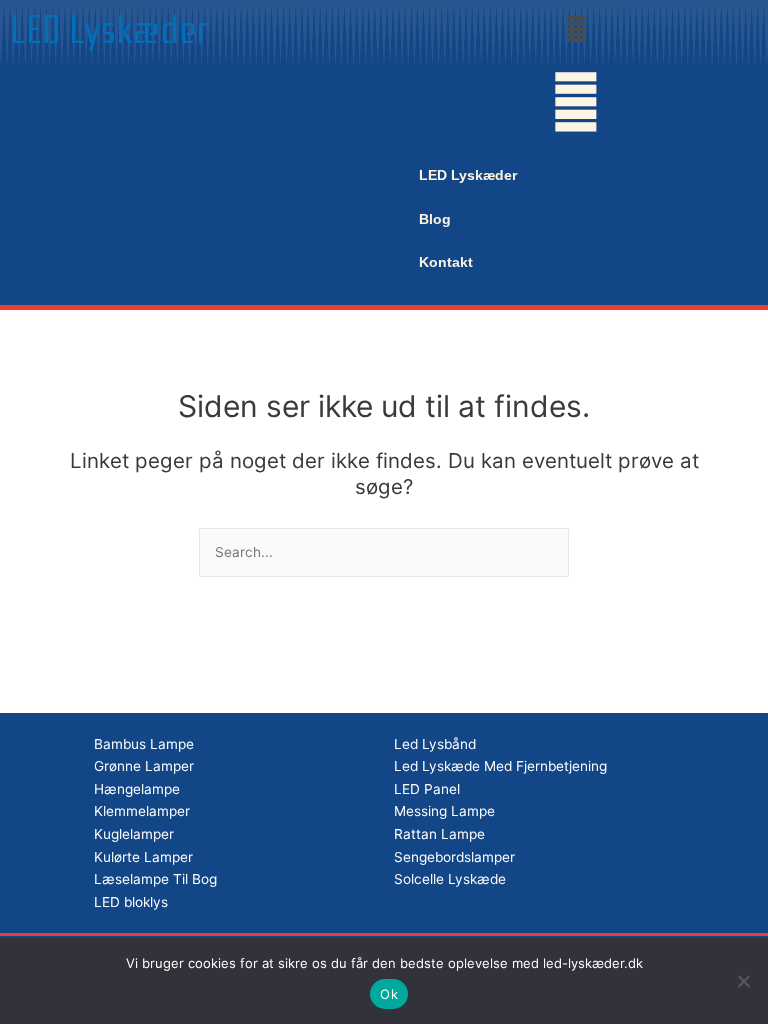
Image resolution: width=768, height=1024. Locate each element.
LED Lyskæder (109, 30)
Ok (389, 994)
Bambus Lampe (144, 744)
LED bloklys (131, 902)
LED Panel (427, 789)
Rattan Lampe (439, 834)
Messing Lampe (444, 811)
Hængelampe (137, 789)
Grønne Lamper (144, 766)
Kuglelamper (134, 834)
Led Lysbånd (435, 744)
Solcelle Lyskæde (450, 879)
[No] (743, 981)
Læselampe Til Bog (155, 879)
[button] (575, 28)
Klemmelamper (142, 811)
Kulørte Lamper (143, 857)
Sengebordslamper (454, 857)
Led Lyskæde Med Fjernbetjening (500, 766)
